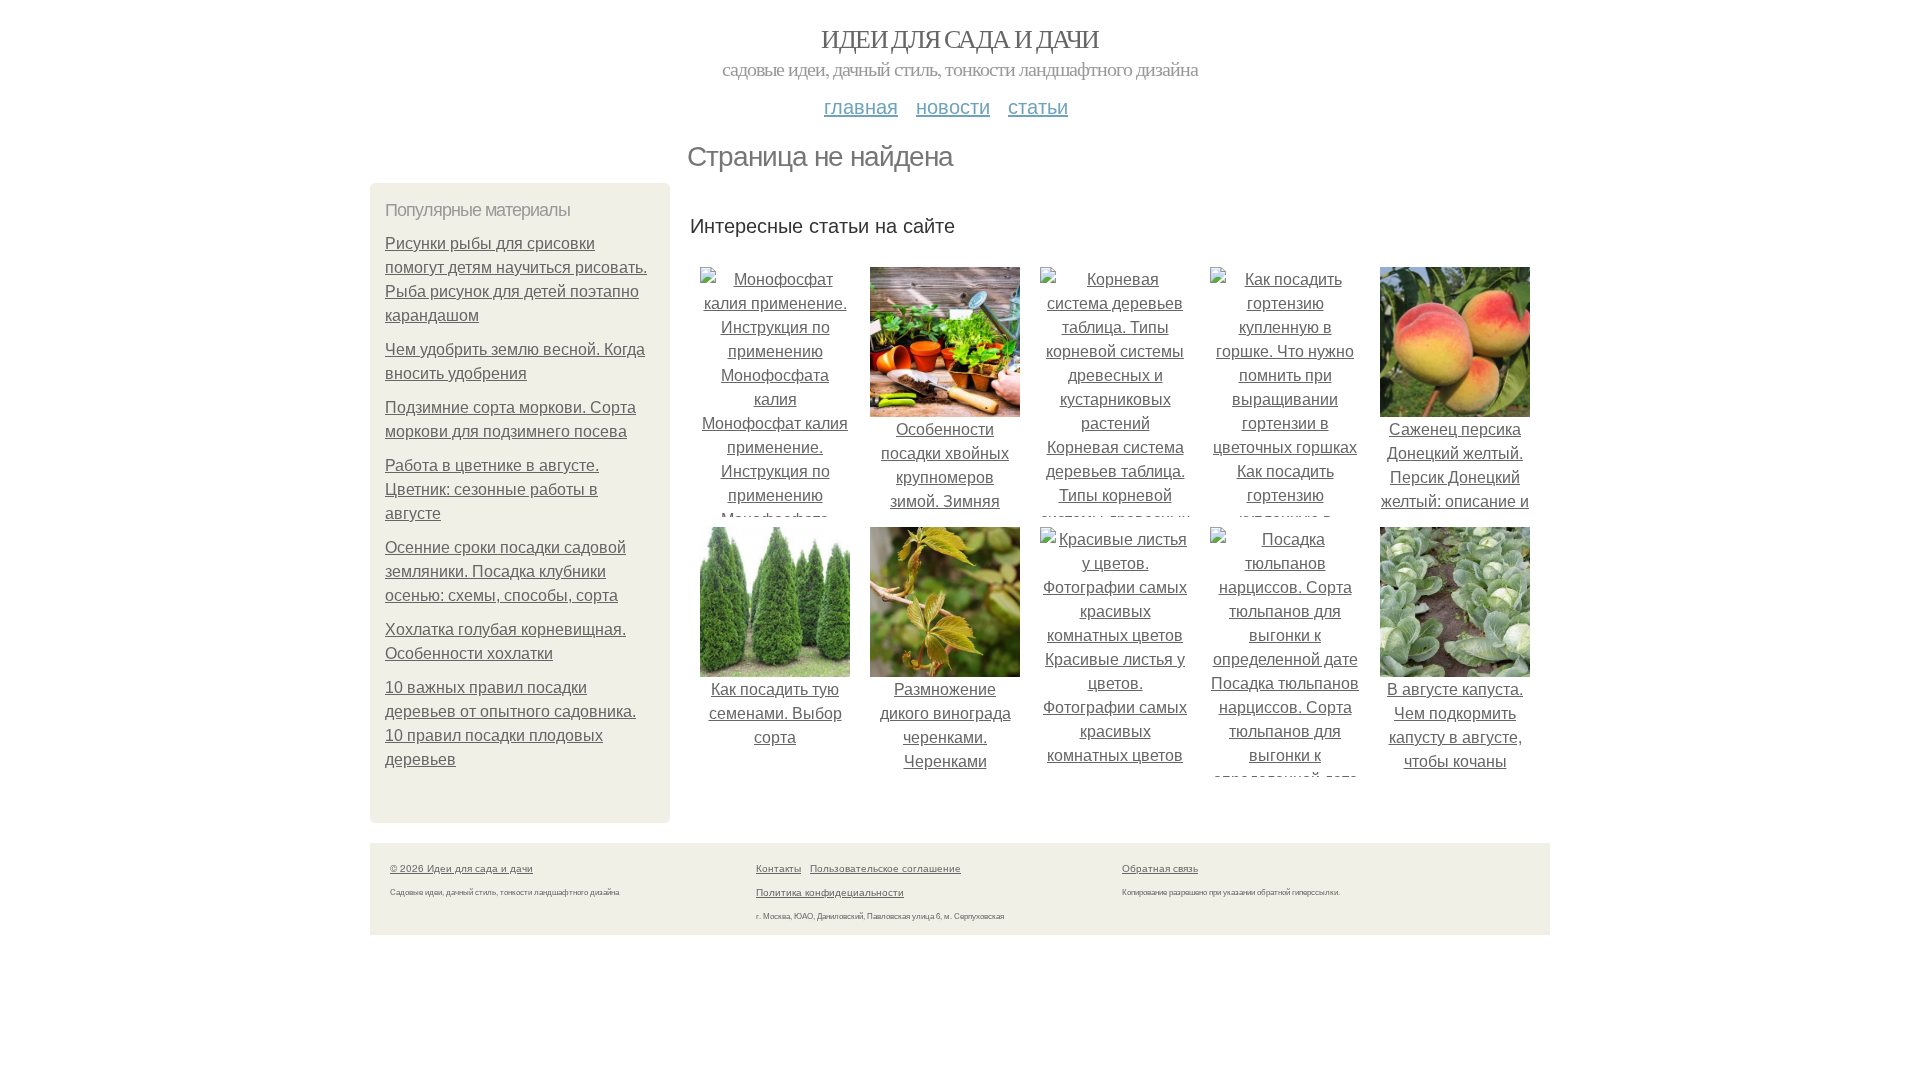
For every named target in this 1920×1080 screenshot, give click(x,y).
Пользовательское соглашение (885, 868)
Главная (861, 105)
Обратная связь (1160, 868)
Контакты (778, 868)
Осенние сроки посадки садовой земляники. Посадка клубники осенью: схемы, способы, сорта (505, 571)
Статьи (1038, 105)
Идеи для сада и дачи (959, 38)
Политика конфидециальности (830, 892)
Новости (953, 105)
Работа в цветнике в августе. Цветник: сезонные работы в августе (492, 489)
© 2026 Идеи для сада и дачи (461, 868)
